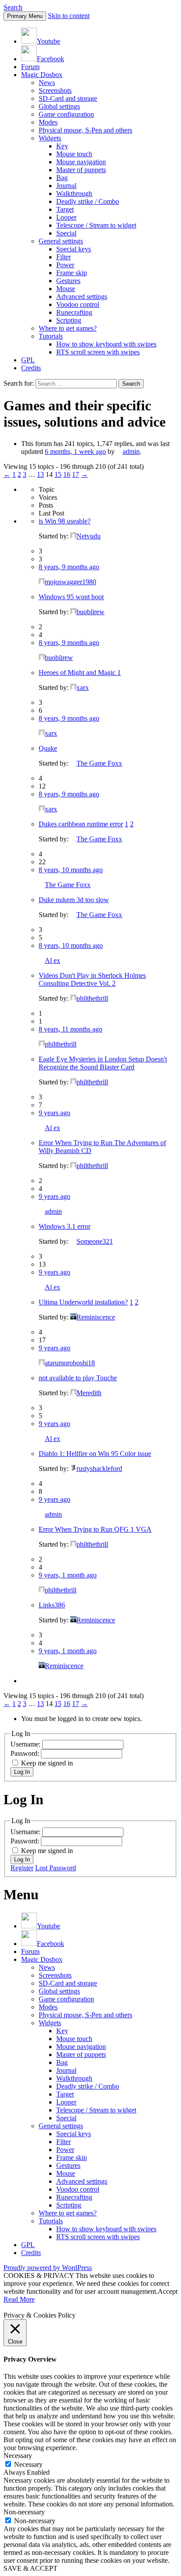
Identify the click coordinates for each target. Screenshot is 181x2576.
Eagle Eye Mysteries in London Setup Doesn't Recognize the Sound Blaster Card (103, 1063)
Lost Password (56, 1868)
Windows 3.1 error (65, 1226)
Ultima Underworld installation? (83, 1302)
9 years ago (54, 1113)
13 (40, 474)
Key (62, 146)
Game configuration (66, 114)
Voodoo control (78, 304)
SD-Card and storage (68, 98)
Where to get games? (68, 328)
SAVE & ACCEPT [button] (31, 2568)
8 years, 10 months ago (71, 870)
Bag (62, 178)
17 (76, 474)
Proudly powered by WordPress (48, 2268)
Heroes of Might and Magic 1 (80, 673)
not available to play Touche (78, 1378)
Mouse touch (74, 154)
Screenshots (55, 90)
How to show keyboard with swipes (106, 344)
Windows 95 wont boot (71, 597)
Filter (63, 257)
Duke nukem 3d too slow (74, 900)
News (47, 83)
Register (22, 1868)
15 (58, 474)
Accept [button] (168, 2291)
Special (66, 233)
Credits (31, 368)
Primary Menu (25, 16)
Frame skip (72, 273)
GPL (28, 360)
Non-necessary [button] (24, 2512)
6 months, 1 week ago (75, 451)
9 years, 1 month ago (68, 1575)
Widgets (50, 138)
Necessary (28, 2464)
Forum (30, 67)
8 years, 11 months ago (71, 1029)
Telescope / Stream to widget (96, 225)
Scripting (69, 320)
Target (65, 209)
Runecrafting (74, 312)
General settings (61, 241)
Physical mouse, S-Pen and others (85, 130)
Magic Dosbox (42, 75)
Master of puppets (81, 170)
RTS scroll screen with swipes (98, 352)
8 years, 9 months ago (69, 567)
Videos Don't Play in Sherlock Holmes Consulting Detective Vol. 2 (92, 979)
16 (67, 474)
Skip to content (69, 16)
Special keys (74, 249)
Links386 (52, 1605)
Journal (66, 186)
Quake (48, 748)
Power (65, 265)
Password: (26, 1753)
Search (13, 7)
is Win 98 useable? (65, 521)
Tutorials (51, 336)
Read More (19, 2299)
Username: (26, 1744)
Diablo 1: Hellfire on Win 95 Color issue (95, 1454)
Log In (22, 1772)
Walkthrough (74, 193)
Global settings (59, 106)
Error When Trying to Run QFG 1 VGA (95, 1529)
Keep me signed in (47, 1763)
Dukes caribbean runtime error (81, 824)
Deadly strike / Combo (88, 201)
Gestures (68, 281)
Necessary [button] (18, 2456)
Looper (66, 217)
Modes (48, 122)
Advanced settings (82, 297)
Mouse (66, 289)
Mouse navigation (81, 162)
